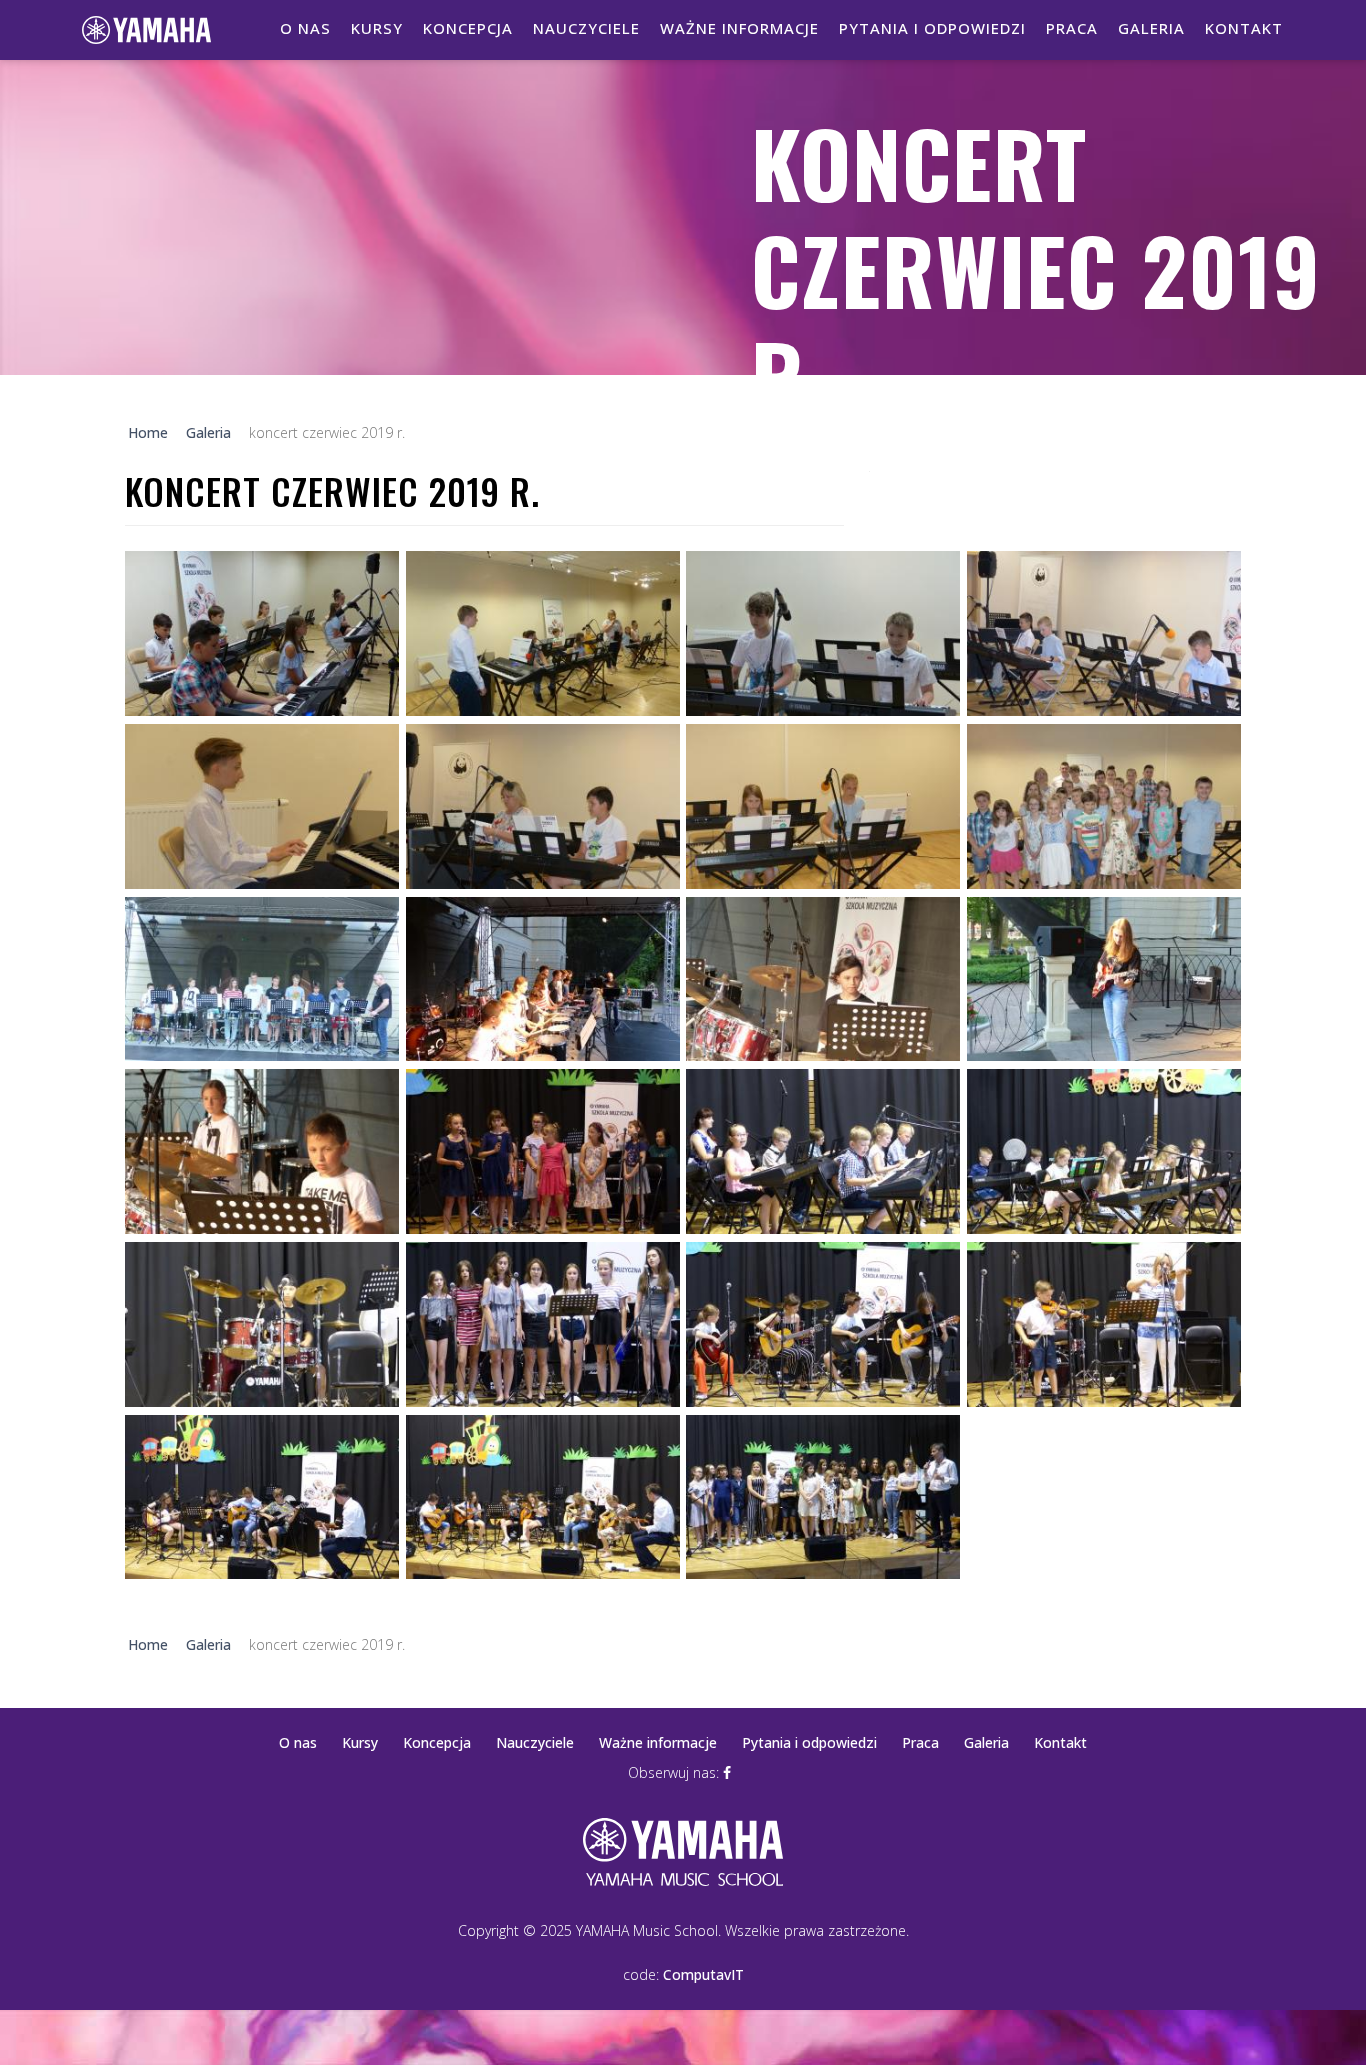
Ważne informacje (739, 28)
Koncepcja (468, 28)
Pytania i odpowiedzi (932, 28)
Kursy (377, 28)
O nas (305, 28)
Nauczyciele (586, 28)
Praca (1072, 28)
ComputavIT (703, 1974)
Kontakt (1244, 28)
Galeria (1151, 28)
